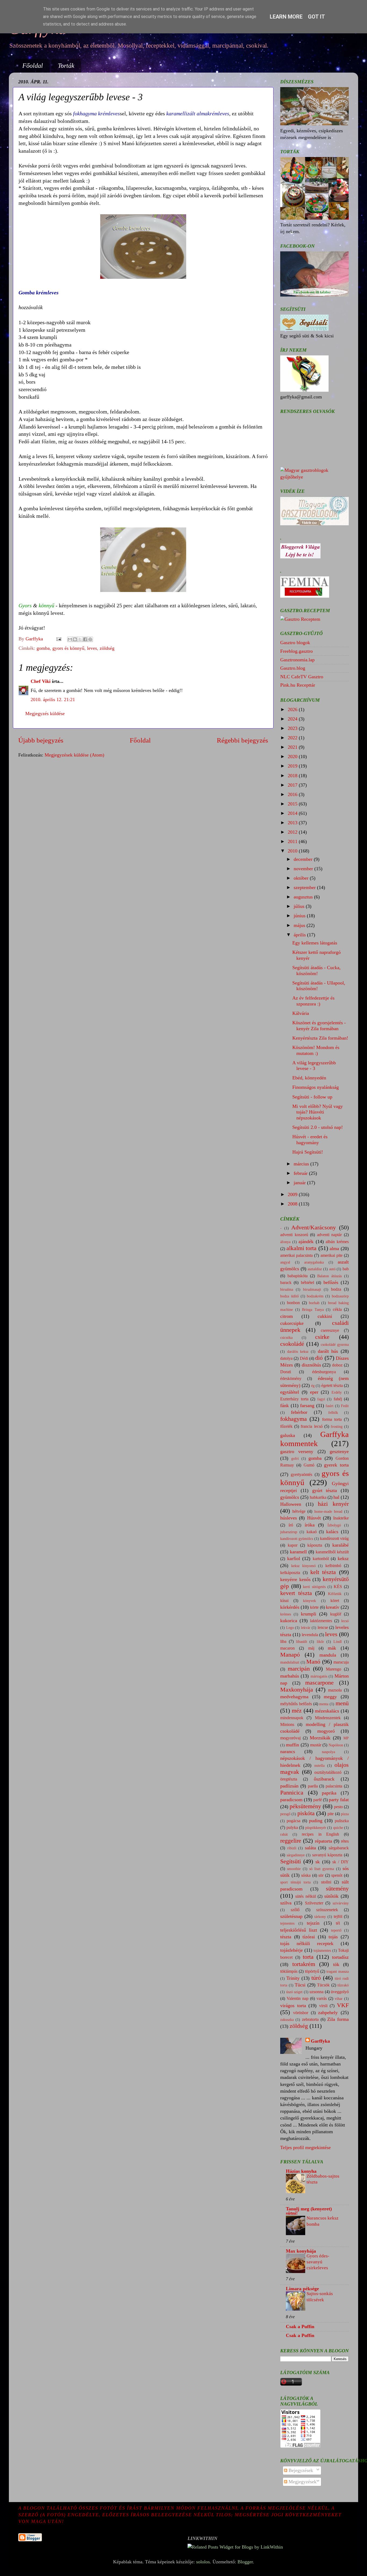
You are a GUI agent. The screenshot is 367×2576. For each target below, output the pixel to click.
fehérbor (299, 1412)
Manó (313, 1662)
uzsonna (316, 1992)
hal (336, 1497)
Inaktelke (341, 1518)
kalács (332, 1532)
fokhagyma (294, 1419)
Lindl (338, 1642)
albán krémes (337, 1242)
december (304, 859)
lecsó (345, 1621)
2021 (293, 747)
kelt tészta (323, 1572)
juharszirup (289, 1532)
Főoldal (33, 66)
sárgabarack (339, 1848)
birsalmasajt (312, 1289)
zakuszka (287, 2020)
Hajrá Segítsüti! (308, 1152)
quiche (338, 1828)
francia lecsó (312, 1426)
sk (318, 1862)
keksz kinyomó (303, 1566)
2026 (293, 709)
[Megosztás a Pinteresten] (90, 639)
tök (336, 1964)
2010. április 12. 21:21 (53, 700)
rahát (284, 1834)
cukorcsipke (292, 1323)
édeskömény (291, 1379)
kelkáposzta (290, 1573)
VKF (343, 2005)
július (300, 906)
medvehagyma (294, 1697)
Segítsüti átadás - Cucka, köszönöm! (316, 971)
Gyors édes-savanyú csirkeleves (318, 2262)
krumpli (309, 1614)
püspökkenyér (316, 1828)
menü (342, 1703)
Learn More (286, 17)
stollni (326, 1882)
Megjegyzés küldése (45, 713)
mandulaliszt (290, 1662)
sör (321, 1875)
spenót (337, 1875)
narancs (288, 1751)
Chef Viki (41, 681)
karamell (298, 1552)
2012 (293, 832)
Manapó (290, 1655)
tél (338, 1923)
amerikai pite (332, 1255)
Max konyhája (301, 2251)
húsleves (289, 1518)
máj (311, 1648)
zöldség (107, 648)
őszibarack (324, 1779)
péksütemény (305, 1806)
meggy (330, 1697)
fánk (285, 1405)
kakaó (312, 1532)
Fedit (345, 1406)
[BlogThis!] (75, 639)
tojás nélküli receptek (307, 1943)
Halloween (291, 1504)
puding (316, 1821)
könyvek (310, 1601)
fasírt (330, 1406)
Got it (316, 17)
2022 (293, 738)
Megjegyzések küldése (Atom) (74, 755)
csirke (322, 1337)
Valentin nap (298, 1999)
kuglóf (336, 1614)
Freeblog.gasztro (296, 651)
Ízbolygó (334, 1525)
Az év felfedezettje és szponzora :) (313, 1001)
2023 (293, 728)
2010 (293, 851)
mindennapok (292, 1718)
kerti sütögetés (314, 1587)
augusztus (304, 897)
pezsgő (285, 1814)
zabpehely (328, 2013)
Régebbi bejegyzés (242, 740)
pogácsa (294, 1821)
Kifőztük (335, 1594)
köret (335, 1601)
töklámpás (289, 1971)
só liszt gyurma (322, 1869)
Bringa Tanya (313, 1310)
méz (297, 1711)
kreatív (333, 1607)
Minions (287, 1725)
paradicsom (291, 1800)
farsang (307, 1405)
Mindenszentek (328, 1718)
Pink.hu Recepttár (298, 685)
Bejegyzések (300, 2470)
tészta (286, 1937)
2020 (293, 757)
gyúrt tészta (325, 1490)
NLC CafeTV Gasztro (302, 677)
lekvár (306, 1628)
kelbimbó (333, 1566)
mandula (328, 1655)
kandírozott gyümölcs (297, 1539)
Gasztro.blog (293, 668)
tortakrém (304, 1964)
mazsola (335, 1690)
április (300, 935)
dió (319, 1358)
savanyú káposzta (327, 1855)
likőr (320, 1642)
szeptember (305, 887)
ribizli (292, 1848)
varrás (322, 1999)
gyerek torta (336, 1465)
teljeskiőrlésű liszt (299, 1930)
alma (334, 1248)
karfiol (294, 1558)
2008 (293, 1204)
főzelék (286, 1426)
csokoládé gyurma (335, 1344)
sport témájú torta (295, 1882)
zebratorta (310, 2020)
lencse (323, 1628)
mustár (316, 1745)
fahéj (338, 1399)
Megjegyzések (302, 2482)
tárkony (320, 1917)
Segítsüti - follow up (312, 1097)
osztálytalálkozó (328, 1772)
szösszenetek (327, 1910)
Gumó (309, 1465)
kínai (284, 1601)
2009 (293, 1194)
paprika (329, 1793)
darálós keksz (298, 1351)
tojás (333, 1937)
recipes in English (320, 1834)
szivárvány (341, 1903)
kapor (293, 1545)
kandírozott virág (334, 1539)
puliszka (342, 1821)
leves (92, 648)
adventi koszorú (294, 1235)
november (304, 869)
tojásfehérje (292, 1950)
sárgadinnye (296, 1855)
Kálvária (301, 1013)
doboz (337, 1365)
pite (331, 1814)
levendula (310, 1635)
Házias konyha (301, 2171)
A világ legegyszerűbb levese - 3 (314, 1066)
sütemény (337, 1889)
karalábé (341, 1545)
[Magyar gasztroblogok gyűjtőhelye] (314, 477)
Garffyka (320, 2041)
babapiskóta (298, 1276)
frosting (337, 1426)
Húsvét (314, 1518)
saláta (310, 1848)
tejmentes (287, 1923)
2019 (293, 766)
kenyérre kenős (295, 1579)
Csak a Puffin (300, 2327)
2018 (293, 776)
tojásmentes (322, 1950)
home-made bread (328, 1511)
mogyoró (326, 1731)
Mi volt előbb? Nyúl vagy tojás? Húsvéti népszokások (318, 1112)
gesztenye (339, 1451)
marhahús (290, 1676)
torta (308, 1957)
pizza (345, 1814)
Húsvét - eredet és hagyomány (310, 1140)
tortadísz (340, 1957)
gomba (43, 648)
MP (346, 1738)
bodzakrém (315, 1296)
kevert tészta (296, 1593)
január (300, 1183)
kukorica (289, 1621)
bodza (336, 1289)
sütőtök (331, 1896)
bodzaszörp (340, 1296)
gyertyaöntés (301, 1475)
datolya (286, 1358)
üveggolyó (340, 1992)
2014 (293, 813)
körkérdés (290, 1607)
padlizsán (289, 1786)
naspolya (328, 1752)
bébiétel (307, 1283)
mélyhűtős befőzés (296, 1704)
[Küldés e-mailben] (70, 639)
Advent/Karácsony (314, 1228)
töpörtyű (312, 1971)
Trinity (293, 1978)
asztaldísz (315, 1269)
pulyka (292, 1828)
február (301, 1173)
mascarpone (319, 1683)
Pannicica (292, 1793)
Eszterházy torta (294, 1399)
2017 (293, 785)
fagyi (321, 1399)
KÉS (338, 1587)
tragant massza (338, 1971)
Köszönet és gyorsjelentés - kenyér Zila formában (319, 1026)
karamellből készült (332, 1552)
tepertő (336, 1930)
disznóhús (311, 1365)
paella (313, 1786)
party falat (339, 1800)
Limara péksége (302, 2289)
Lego (290, 1628)
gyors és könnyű (68, 648)
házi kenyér (333, 1504)
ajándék (306, 1241)
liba (283, 1642)
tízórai (309, 1937)
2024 (293, 719)
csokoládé (292, 1344)
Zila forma (338, 2019)
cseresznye (330, 1330)
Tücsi (300, 1985)
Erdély (337, 1392)
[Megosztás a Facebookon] (85, 639)
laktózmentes (321, 1621)
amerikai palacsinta (296, 1255)
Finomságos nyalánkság (316, 1087)
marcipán (299, 1669)
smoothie (294, 1869)
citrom (287, 1316)
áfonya (285, 1242)
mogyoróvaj (290, 1738)
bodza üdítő (289, 1296)
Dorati (286, 1372)
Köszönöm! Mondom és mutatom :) (316, 1050)
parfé (318, 1800)
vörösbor (301, 2013)
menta (324, 1704)
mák (332, 1648)
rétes (345, 1841)
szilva (286, 1903)
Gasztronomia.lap (297, 660)
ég (313, 1386)
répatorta (323, 1841)
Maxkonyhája (297, 1690)
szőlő (295, 1910)
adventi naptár (330, 1235)
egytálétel (290, 1392)
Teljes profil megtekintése (305, 2147)
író (291, 1525)
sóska (306, 1875)
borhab (314, 1303)
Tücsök (323, 1985)
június (300, 916)
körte (314, 1607)
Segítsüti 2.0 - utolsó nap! (318, 1127)
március (302, 1164)
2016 (293, 794)
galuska (288, 1435)
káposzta (315, 1545)
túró (316, 1978)
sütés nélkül (306, 1896)
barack (286, 1283)
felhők (333, 1412)
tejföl (338, 1917)
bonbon (293, 1303)
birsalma (287, 1289)
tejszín (313, 1923)
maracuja (341, 1662)
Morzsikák (320, 1738)
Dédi (304, 1358)
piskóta (306, 1813)
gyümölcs (290, 1497)
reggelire (291, 1841)
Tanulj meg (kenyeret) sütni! (309, 2211)
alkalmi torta (302, 1248)
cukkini (325, 1316)
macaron (287, 1648)
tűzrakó (343, 1985)
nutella (319, 1765)
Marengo (334, 1669)
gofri (295, 1458)
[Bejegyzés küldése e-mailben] (58, 639)
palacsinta (334, 1786)
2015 (293, 804)
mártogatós (319, 1676)
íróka (310, 1525)
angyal (285, 1262)
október (302, 878)
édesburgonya (324, 1372)
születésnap (291, 1916)
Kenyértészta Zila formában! (320, 1038)
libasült (302, 1642)
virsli (323, 2006)
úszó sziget (294, 1992)
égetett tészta (332, 1386)
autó (332, 1269)
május (300, 925)
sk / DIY (341, 1862)
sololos (203, 2562)
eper (314, 1392)
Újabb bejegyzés (41, 740)
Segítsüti (291, 1861)
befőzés (331, 1282)
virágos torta (293, 2006)
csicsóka (286, 1337)
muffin (292, 1745)
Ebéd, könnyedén (309, 1078)
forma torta (332, 1419)
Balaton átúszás (330, 1276)
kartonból (321, 1559)
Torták (66, 66)
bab (346, 1269)
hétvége (299, 1511)
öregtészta (289, 1779)
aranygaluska (314, 1262)
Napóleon (336, 1745)
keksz (343, 1558)
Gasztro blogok (295, 643)
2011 (293, 841)
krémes (286, 1614)
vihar (339, 1999)
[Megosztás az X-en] (80, 639)
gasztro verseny (297, 1451)
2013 (293, 823)
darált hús (328, 1351)
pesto (338, 1807)
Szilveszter (314, 1903)
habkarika (318, 1497)
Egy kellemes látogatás (315, 943)
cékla (337, 1310)
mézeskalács (327, 1711)
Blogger (245, 2562)
